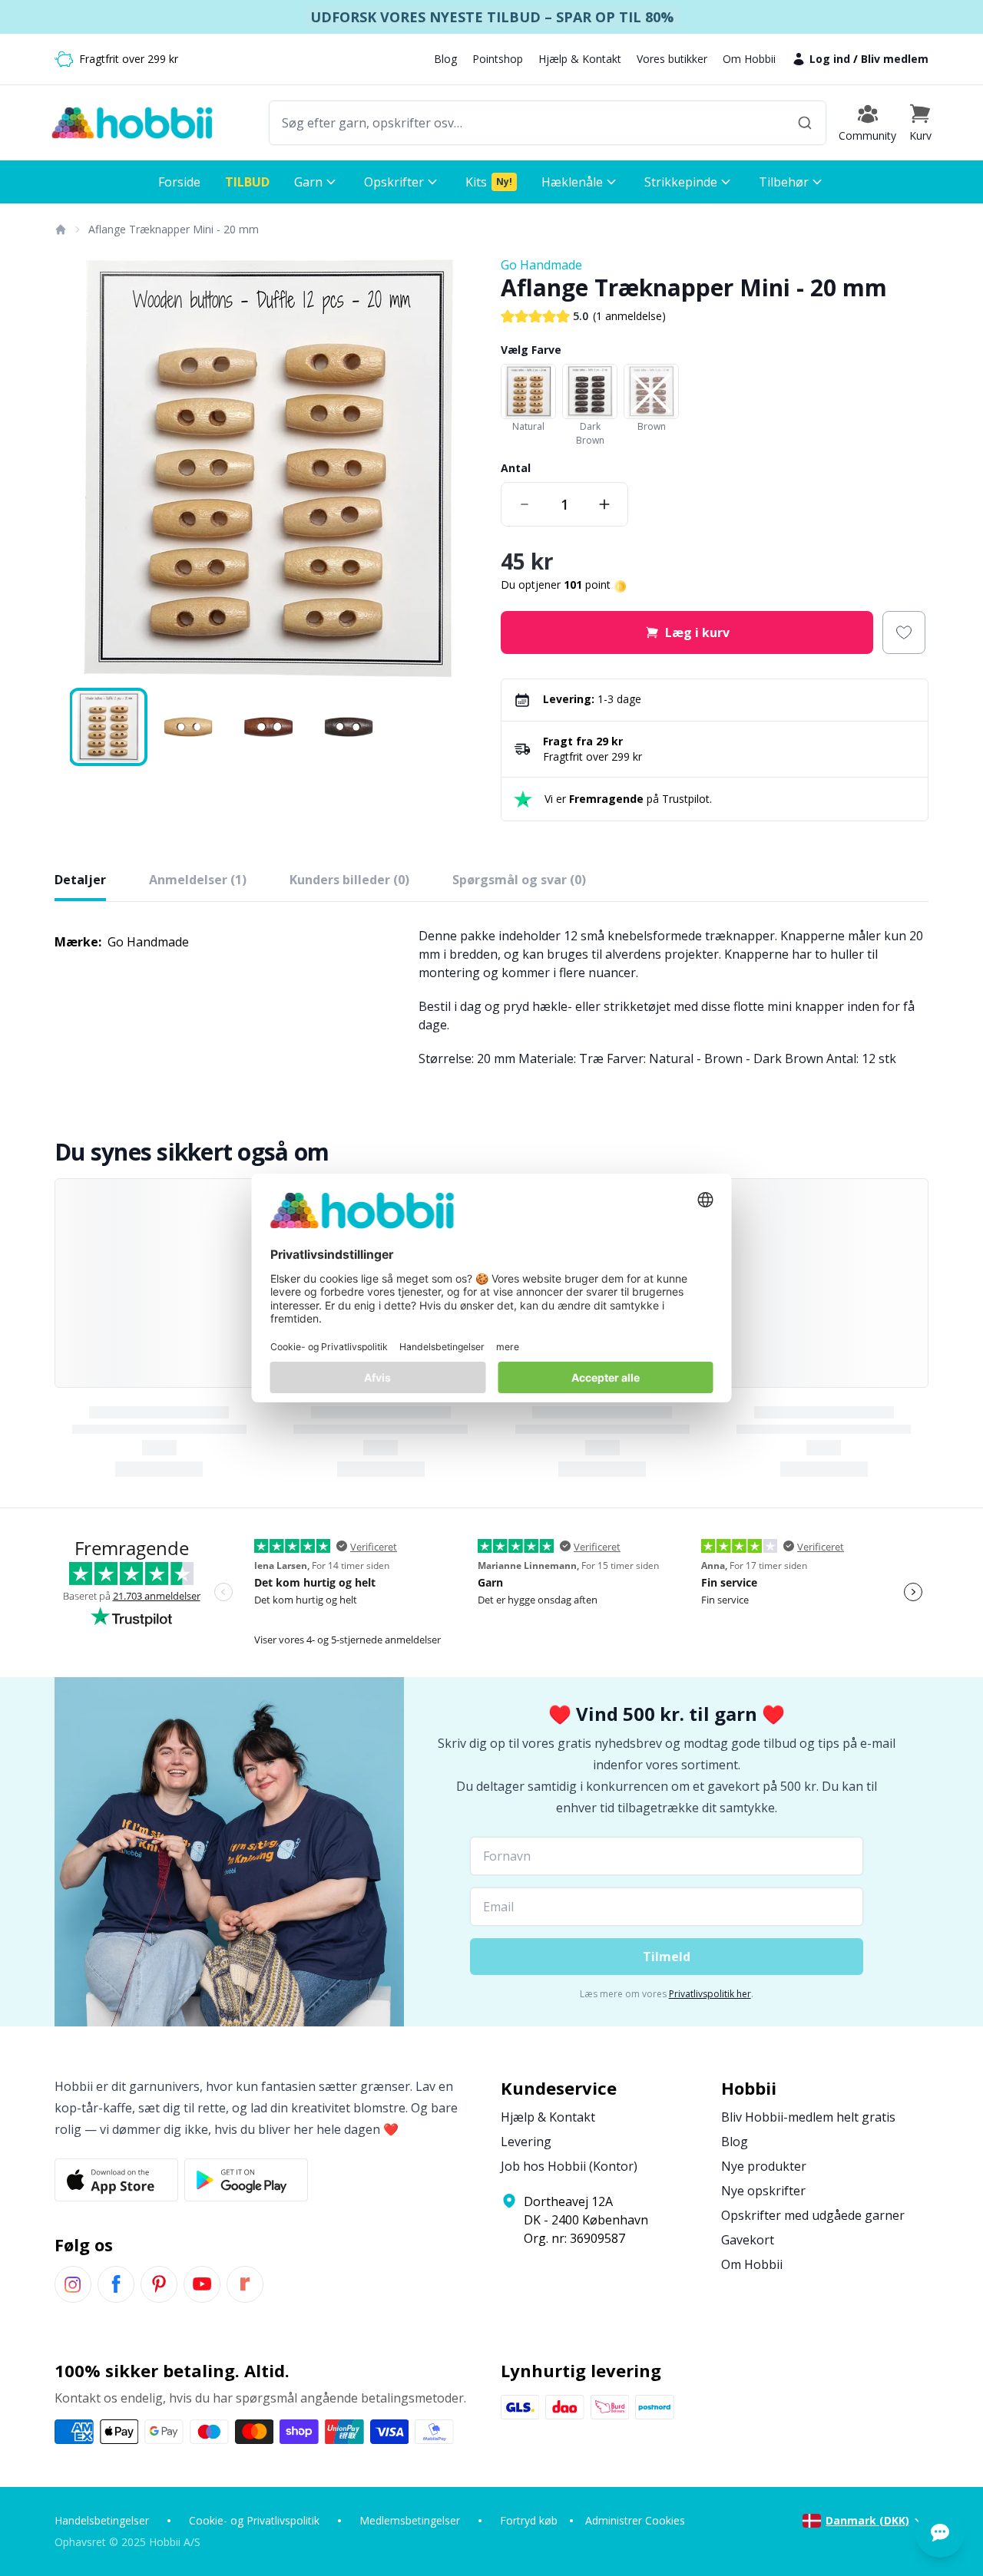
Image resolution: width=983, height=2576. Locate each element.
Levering (526, 2142)
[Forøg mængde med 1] (604, 504)
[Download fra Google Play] (246, 2180)
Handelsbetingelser (102, 2520)
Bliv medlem (895, 59)
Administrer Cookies (635, 2520)
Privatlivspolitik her (710, 1994)
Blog (445, 59)
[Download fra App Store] (116, 2180)
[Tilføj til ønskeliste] (904, 632)
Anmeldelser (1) (198, 880)
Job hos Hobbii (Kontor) (569, 2166)
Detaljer (80, 880)
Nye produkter (764, 2166)
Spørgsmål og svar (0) (519, 880)
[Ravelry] (245, 2284)
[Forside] (60, 230)
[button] (920, 123)
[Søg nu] (805, 123)
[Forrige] (76, 470)
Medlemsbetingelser (410, 2520)
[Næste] (461, 470)
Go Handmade (541, 265)
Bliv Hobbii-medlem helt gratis (808, 2117)
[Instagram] (73, 2284)
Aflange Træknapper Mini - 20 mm (174, 229)
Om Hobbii (749, 59)
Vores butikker (672, 59)
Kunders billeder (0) (349, 880)
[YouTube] (202, 2284)
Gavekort (748, 2240)
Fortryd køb (529, 2520)
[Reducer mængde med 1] (525, 504)
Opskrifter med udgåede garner (813, 2215)
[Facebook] (116, 2284)
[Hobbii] (132, 123)
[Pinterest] (159, 2284)
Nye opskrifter (763, 2191)
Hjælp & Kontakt (580, 59)
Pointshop (498, 59)
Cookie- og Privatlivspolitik (254, 2520)
